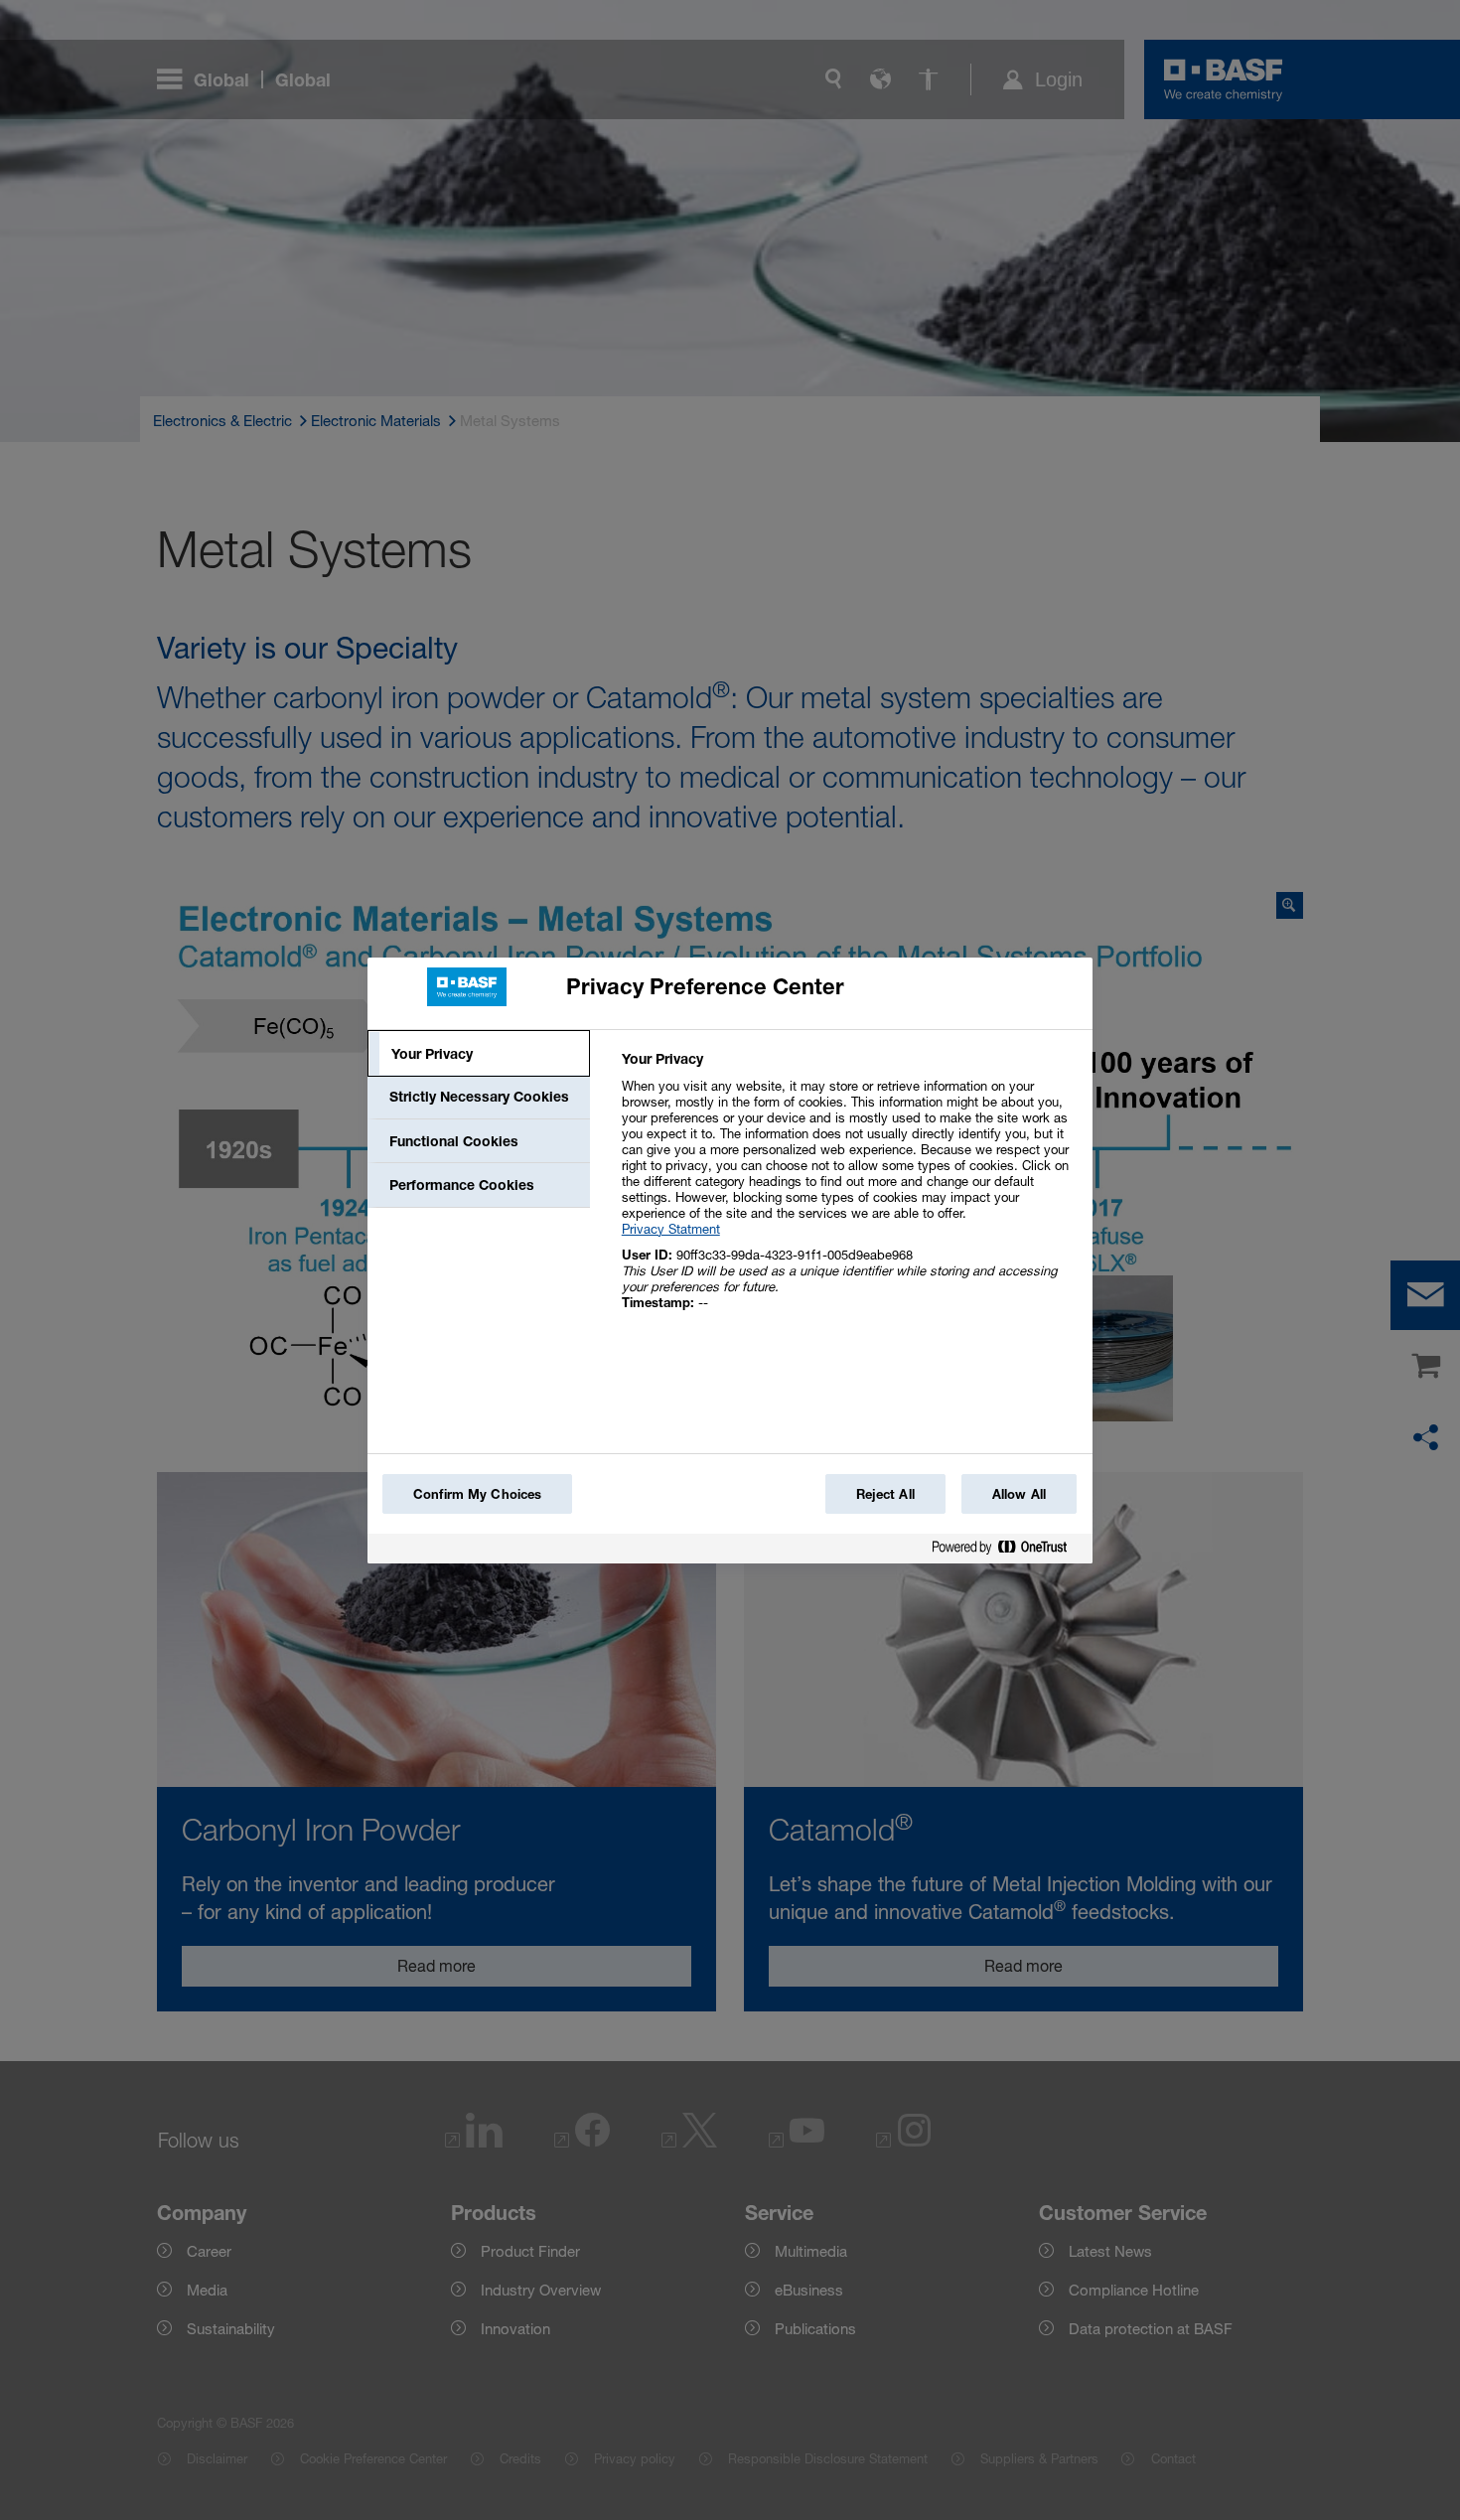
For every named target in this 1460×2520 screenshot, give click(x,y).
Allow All (1019, 1494)
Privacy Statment (671, 1229)
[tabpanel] (849, 1191)
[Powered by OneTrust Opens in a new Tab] (1007, 1551)
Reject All (885, 1494)
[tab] (479, 1054)
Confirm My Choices (477, 1494)
